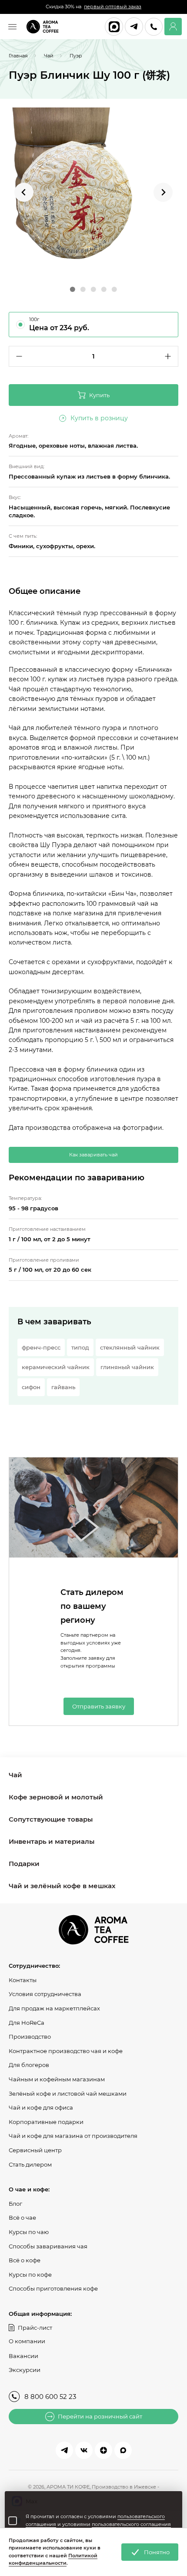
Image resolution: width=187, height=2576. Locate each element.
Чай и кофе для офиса (41, 2107)
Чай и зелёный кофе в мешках (62, 1886)
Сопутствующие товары (51, 1819)
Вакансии (23, 2356)
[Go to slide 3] (93, 289)
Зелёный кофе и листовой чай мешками (68, 2094)
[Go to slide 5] (114, 289)
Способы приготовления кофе (53, 2288)
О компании (27, 2341)
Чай (15, 1775)
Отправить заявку (99, 1706)
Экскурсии (25, 2370)
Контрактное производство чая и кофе (66, 2051)
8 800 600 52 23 (50, 2397)
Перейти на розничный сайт (100, 2416)
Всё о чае (22, 2218)
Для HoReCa (27, 2023)
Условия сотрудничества (45, 1994)
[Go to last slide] (24, 192)
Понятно (157, 2552)
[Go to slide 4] (104, 289)
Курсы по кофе (30, 2275)
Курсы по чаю (29, 2232)
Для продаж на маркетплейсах (54, 2008)
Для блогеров (29, 2065)
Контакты (23, 1980)
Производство (30, 2037)
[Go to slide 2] (83, 289)
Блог (15, 2204)
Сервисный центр (35, 2150)
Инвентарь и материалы (52, 1841)
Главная (18, 56)
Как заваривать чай (93, 1155)
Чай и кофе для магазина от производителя (73, 2136)
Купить (99, 395)
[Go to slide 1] (73, 289)
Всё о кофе (25, 2260)
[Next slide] (163, 192)
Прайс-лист (35, 2328)
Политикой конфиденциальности (53, 2559)
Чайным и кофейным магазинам (57, 2079)
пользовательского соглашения (131, 2524)
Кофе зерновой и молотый (56, 1797)
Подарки (24, 1864)
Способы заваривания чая (48, 2246)
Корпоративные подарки (46, 2122)
